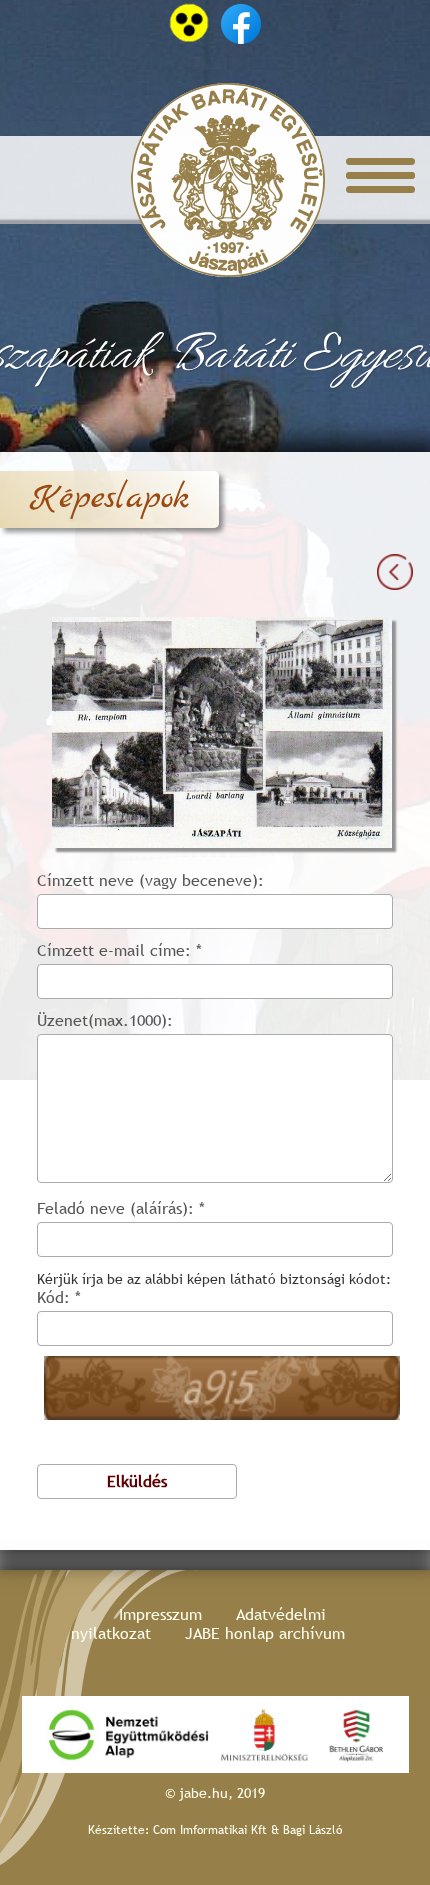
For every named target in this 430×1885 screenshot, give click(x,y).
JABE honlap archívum (265, 1633)
